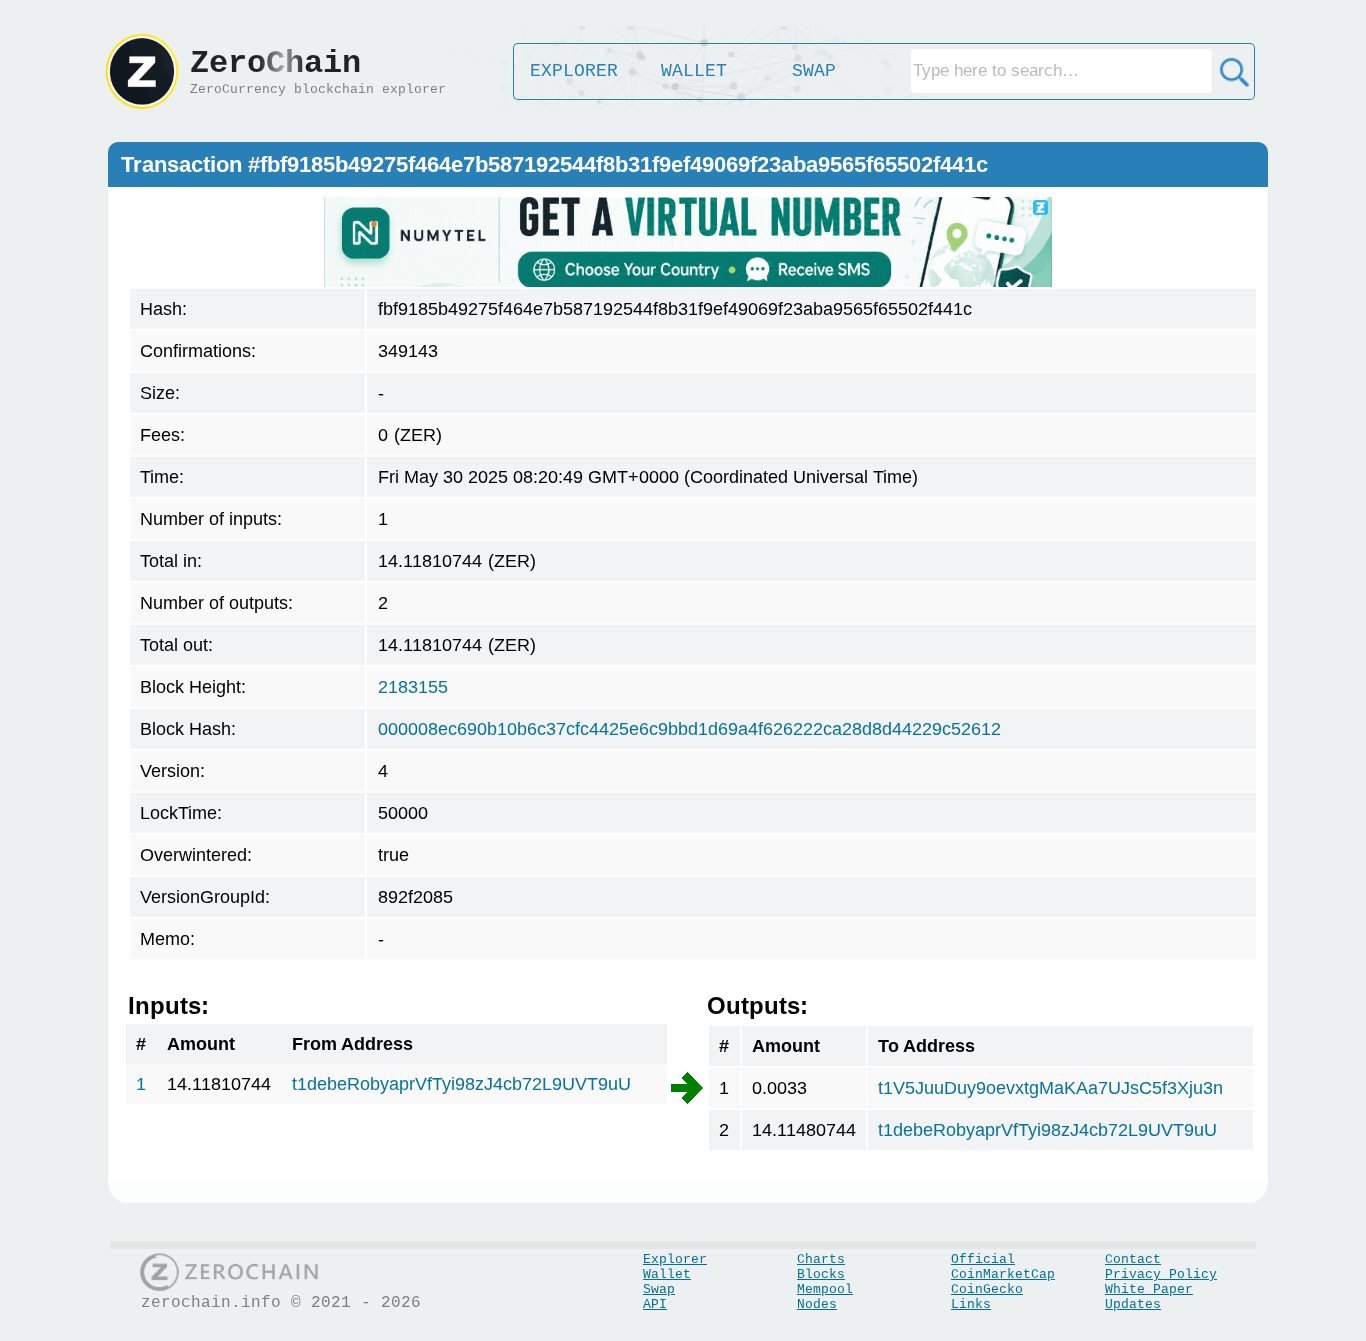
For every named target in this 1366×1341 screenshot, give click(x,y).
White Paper (1149, 1289)
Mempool (825, 1289)
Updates (1133, 1304)
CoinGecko (987, 1289)
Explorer (675, 1259)
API (655, 1304)
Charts (821, 1259)
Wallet (667, 1274)
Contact (1133, 1259)
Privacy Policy (1161, 1274)
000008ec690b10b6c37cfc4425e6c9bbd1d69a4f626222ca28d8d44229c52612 (689, 729)
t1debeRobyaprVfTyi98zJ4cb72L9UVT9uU (461, 1084)
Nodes (817, 1304)
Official (983, 1259)
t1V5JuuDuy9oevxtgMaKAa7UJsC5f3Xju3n (1050, 1088)
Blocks (821, 1274)
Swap (659, 1289)
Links (971, 1304)
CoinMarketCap (1003, 1274)
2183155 (413, 687)
